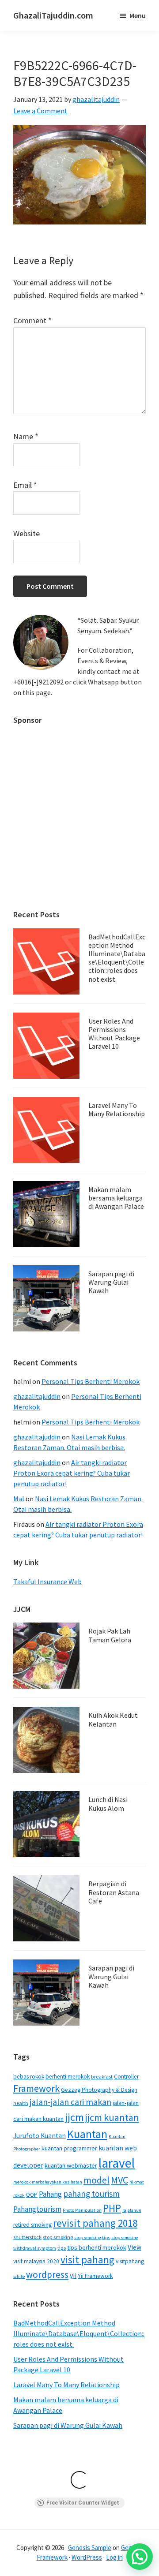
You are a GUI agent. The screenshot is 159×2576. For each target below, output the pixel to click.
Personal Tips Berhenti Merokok (91, 1381)
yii (73, 2275)
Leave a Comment (40, 111)
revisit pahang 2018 (95, 2223)
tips (62, 2248)
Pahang (50, 2194)
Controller (126, 2077)
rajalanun (132, 2210)
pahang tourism (91, 2194)
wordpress (47, 2275)
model (97, 2180)
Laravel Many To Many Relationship (117, 1109)
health (21, 2103)
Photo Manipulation (82, 2210)
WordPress (87, 2557)
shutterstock (27, 2237)
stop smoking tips (92, 2238)
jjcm (74, 2117)
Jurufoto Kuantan (40, 2136)
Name (26, 436)
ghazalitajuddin (37, 1396)
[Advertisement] (79, 813)
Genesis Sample (90, 2548)
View (134, 2247)
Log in (114, 2557)
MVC (119, 2180)
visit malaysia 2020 (36, 2261)
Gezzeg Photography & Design (99, 2090)
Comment (32, 320)
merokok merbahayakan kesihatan (48, 2182)
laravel (117, 2163)
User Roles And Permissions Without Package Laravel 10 (114, 1034)
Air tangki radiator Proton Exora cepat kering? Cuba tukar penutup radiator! (72, 1473)
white (19, 2276)
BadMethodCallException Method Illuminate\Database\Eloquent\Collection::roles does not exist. (117, 958)
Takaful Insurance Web (47, 1581)
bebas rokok (29, 2077)
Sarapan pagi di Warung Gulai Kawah (111, 1282)
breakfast (102, 2077)
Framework (36, 2088)
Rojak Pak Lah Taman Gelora (110, 1635)
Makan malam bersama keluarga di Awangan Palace (116, 1198)
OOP (32, 2195)
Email (25, 485)
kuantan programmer (69, 2148)
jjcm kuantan (112, 2117)
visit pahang (87, 2260)
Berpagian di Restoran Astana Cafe (114, 1892)
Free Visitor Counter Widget (83, 2503)
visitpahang (130, 2261)
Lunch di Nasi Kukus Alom (108, 1804)
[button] (140, 2557)
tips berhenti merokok (97, 2247)
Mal (19, 1499)
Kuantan (87, 2134)
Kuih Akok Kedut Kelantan (113, 1719)
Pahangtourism (37, 2209)
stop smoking (58, 2237)
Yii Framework (95, 2276)
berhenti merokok (68, 2077)
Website (26, 533)
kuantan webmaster (71, 2165)
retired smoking (32, 2225)
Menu (138, 15)
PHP (112, 2208)
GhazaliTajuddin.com (53, 15)
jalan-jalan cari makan (70, 2102)
